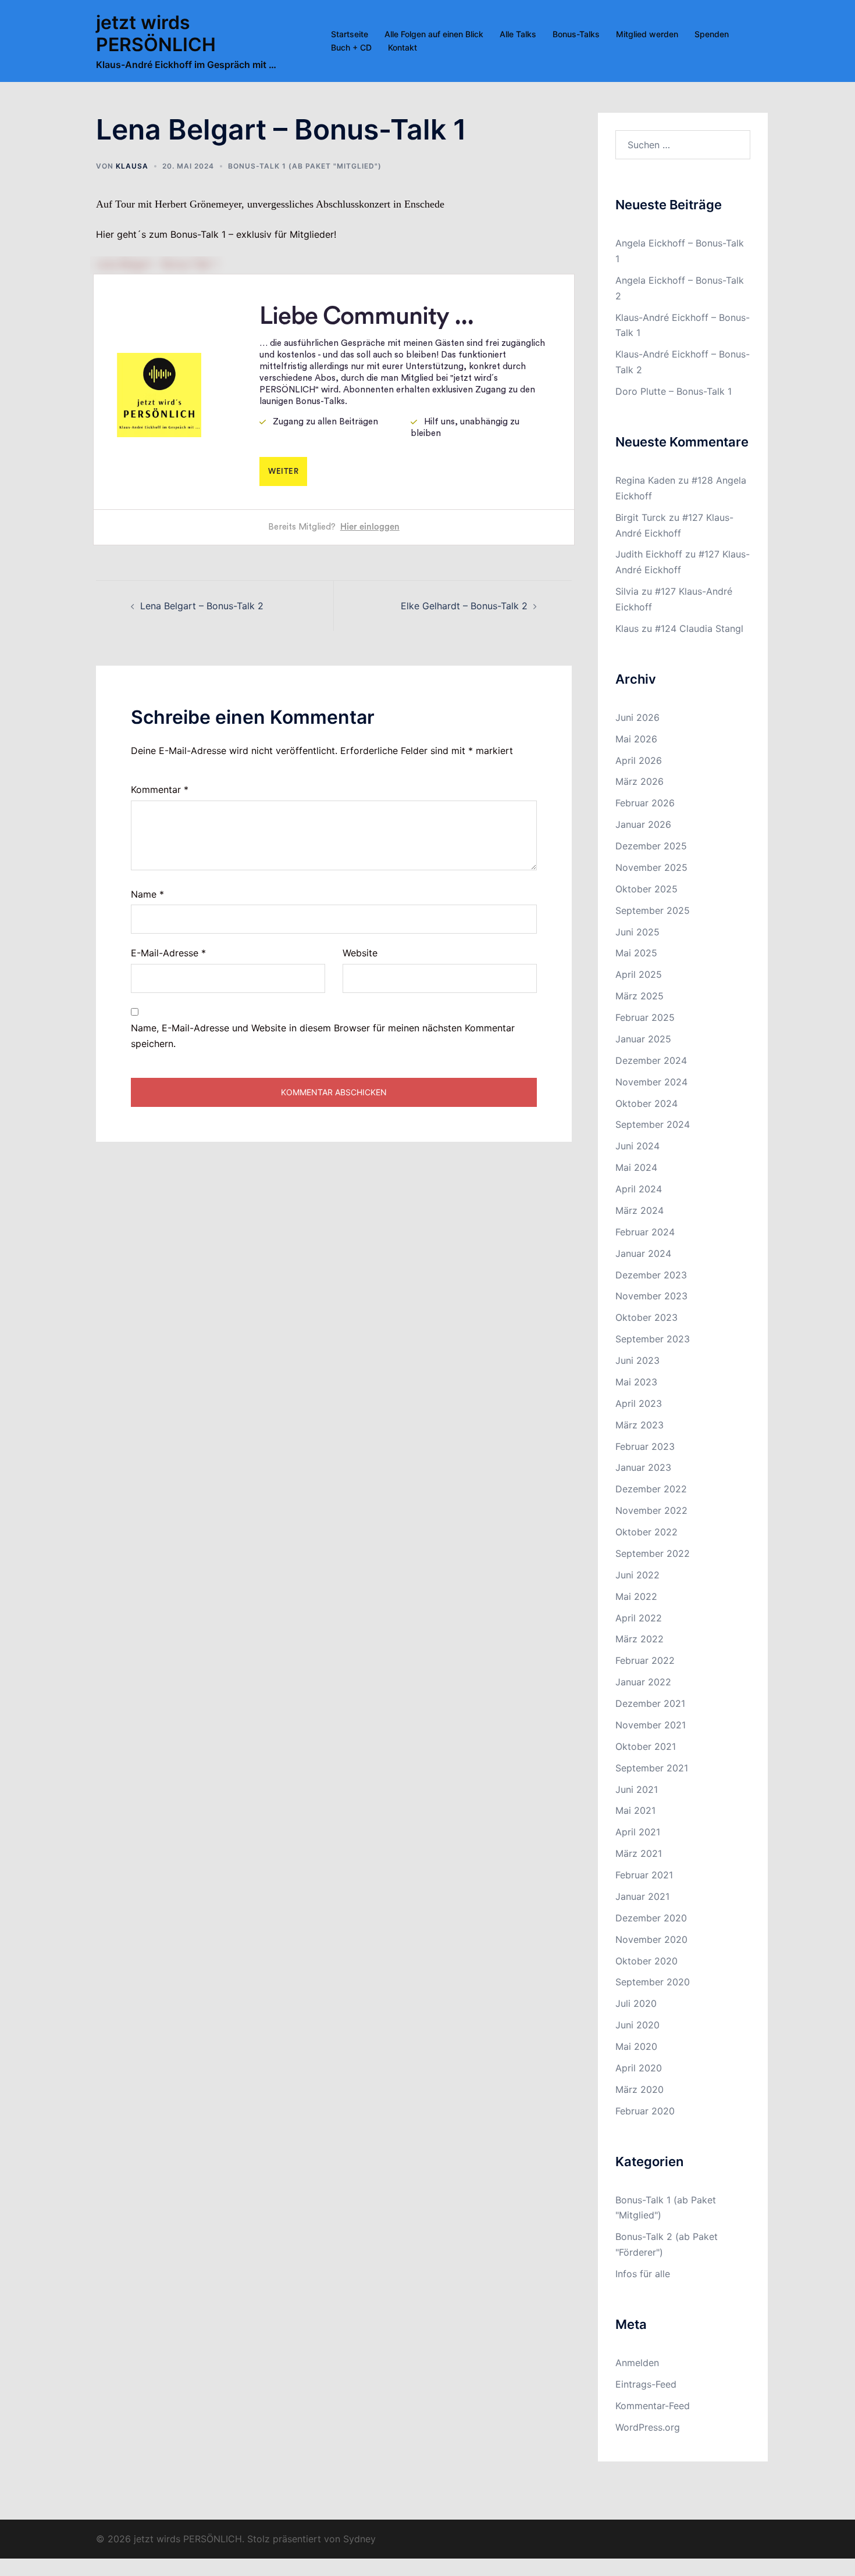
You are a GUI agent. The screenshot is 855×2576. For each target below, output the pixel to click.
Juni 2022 (637, 1575)
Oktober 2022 (646, 1532)
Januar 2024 (643, 1253)
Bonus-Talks (576, 34)
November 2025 (651, 867)
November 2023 (651, 1296)
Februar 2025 (645, 1017)
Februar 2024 (645, 1232)
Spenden (712, 34)
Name (147, 894)
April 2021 (638, 1832)
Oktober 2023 (646, 1317)
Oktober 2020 (646, 1961)
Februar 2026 (645, 803)
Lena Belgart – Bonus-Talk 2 (202, 606)
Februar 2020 (645, 2111)
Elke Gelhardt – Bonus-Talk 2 (464, 606)
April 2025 (639, 974)
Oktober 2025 (646, 889)
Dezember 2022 (651, 1489)
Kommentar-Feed (653, 2406)
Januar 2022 (643, 1682)
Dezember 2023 (651, 1275)
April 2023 (639, 1403)
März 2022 (640, 1639)
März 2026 (640, 781)
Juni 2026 (637, 717)
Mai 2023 (636, 1382)
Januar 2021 (642, 1896)
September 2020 (653, 1982)
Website (360, 953)
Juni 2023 (637, 1360)
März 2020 (640, 2089)
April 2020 (639, 2068)
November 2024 (651, 1082)
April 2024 (639, 1189)
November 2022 (651, 1510)
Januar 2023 (643, 1467)
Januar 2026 (643, 824)
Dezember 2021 (650, 1703)
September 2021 (652, 1768)
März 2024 (640, 1210)
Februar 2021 (644, 1875)
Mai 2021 (635, 1810)
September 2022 (653, 1553)
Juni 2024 (637, 1146)
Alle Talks (518, 34)
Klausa (132, 166)
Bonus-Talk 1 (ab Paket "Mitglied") (305, 166)
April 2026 (639, 760)
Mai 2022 (636, 1596)
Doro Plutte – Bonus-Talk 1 (674, 391)
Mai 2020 (636, 2046)
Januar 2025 (643, 1039)
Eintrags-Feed (646, 2384)
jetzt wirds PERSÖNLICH (156, 33)
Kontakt (402, 47)
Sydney (359, 2539)
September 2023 (653, 1339)
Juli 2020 (636, 2003)
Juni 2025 (637, 932)
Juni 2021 (637, 1789)
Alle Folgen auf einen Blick (434, 34)
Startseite (350, 34)
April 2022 (639, 1618)
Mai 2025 (636, 953)
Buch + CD (351, 47)
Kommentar (160, 789)
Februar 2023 (645, 1446)
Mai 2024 (636, 1167)
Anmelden (637, 2363)
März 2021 (639, 1853)
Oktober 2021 (646, 1746)
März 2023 (640, 1425)
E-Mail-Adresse (168, 953)
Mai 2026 (636, 739)
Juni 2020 (637, 2025)
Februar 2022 (645, 1660)
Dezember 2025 (651, 846)
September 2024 (653, 1124)
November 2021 (651, 1725)
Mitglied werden (647, 34)
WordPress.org (648, 2427)
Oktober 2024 (646, 1103)
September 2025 (653, 910)
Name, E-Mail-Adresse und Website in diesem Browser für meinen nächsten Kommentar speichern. (323, 1036)
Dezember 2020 (651, 1918)
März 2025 (640, 996)
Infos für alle (643, 2274)
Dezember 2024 (651, 1060)
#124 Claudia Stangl (699, 628)
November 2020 (651, 1939)
